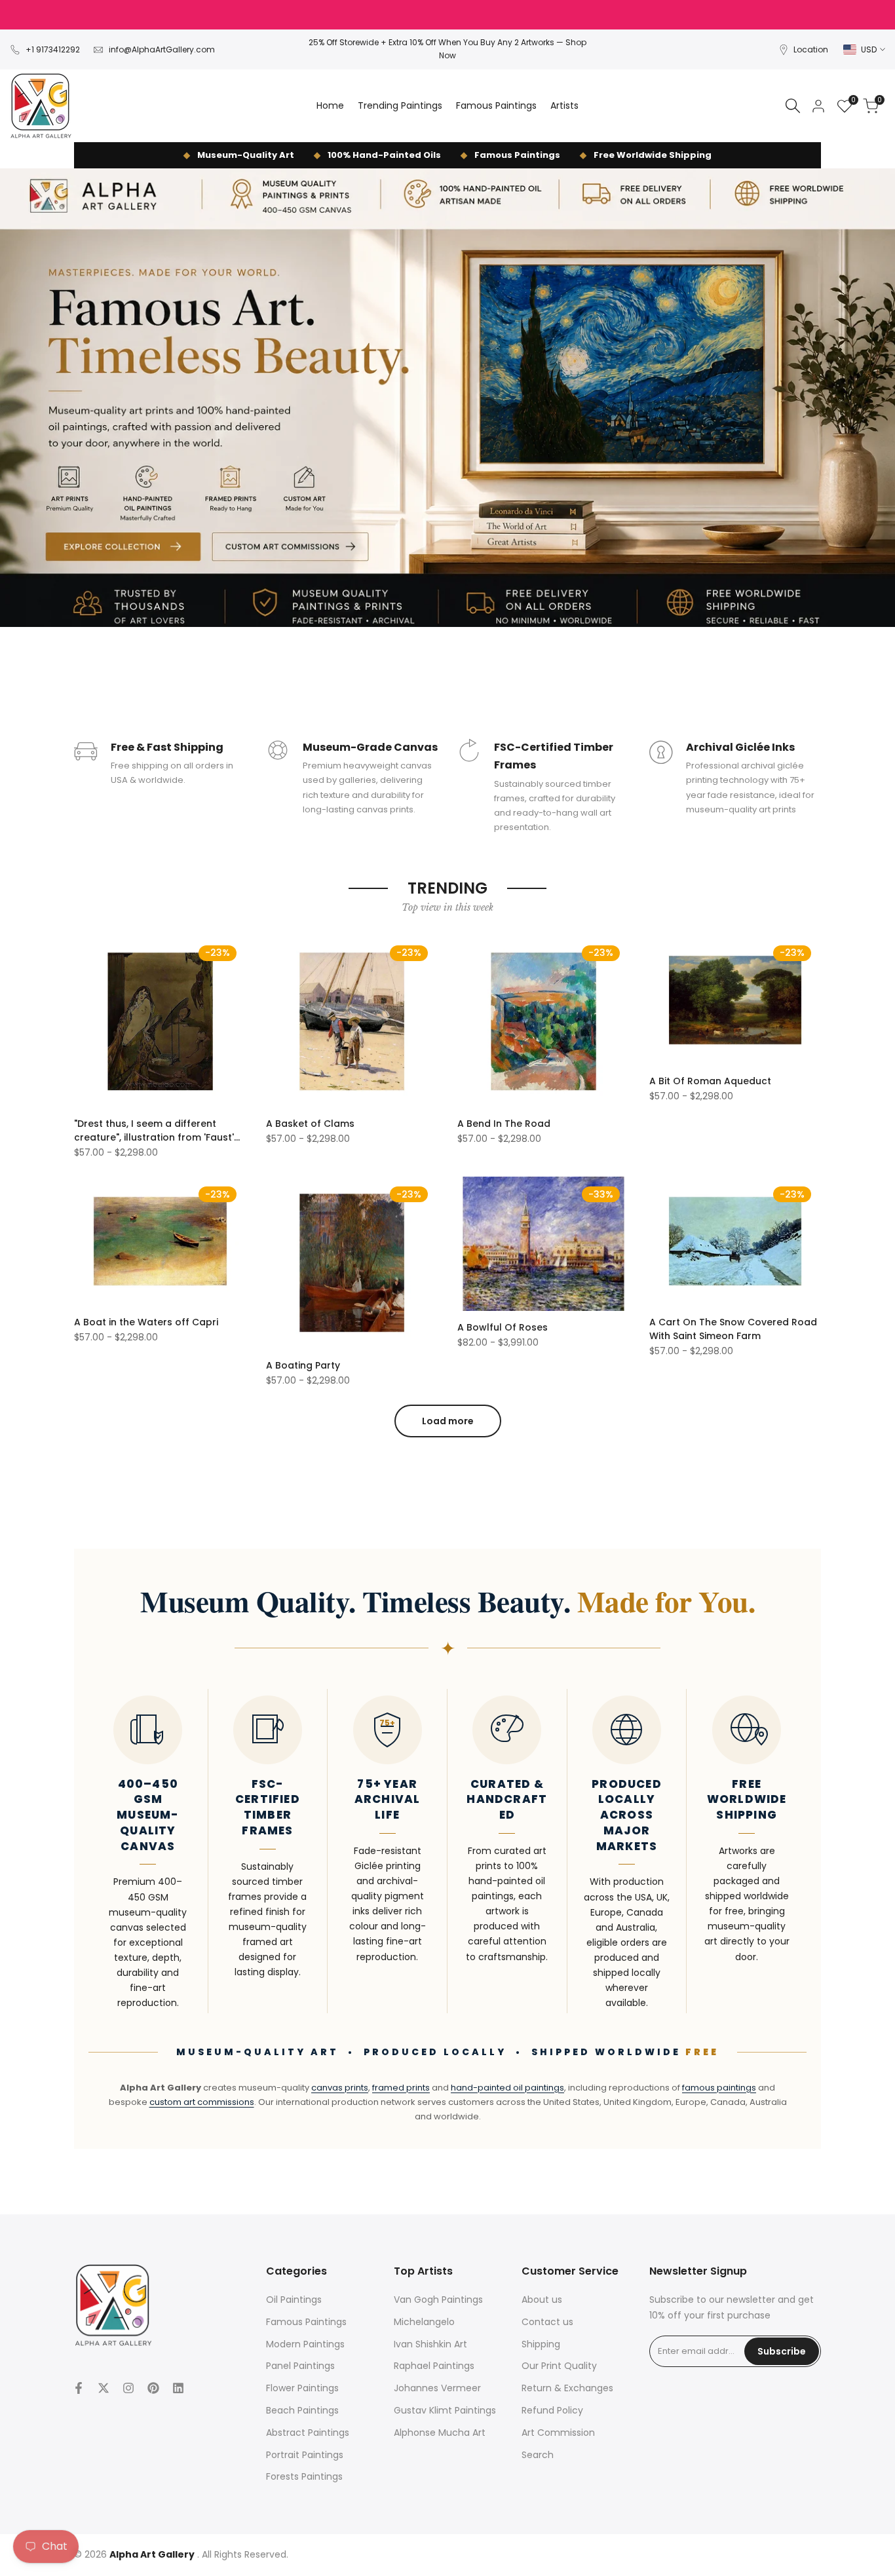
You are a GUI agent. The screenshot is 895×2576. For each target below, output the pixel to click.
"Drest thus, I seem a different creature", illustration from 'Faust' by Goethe (154, 1131)
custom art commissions (202, 2102)
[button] (81, 950)
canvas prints (340, 2088)
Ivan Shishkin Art (430, 2344)
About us (542, 2300)
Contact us (547, 2322)
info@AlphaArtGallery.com (162, 49)
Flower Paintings (302, 2388)
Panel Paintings (300, 2366)
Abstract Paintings (308, 2433)
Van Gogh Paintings (438, 2300)
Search (538, 2455)
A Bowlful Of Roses (503, 1327)
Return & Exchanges (567, 2388)
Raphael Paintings (434, 2366)
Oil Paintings (294, 2300)
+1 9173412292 (53, 49)
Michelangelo (424, 2322)
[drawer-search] (793, 106)
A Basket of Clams (310, 1124)
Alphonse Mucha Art (440, 2433)
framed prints (401, 2088)
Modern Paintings (305, 2344)
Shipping (541, 2344)
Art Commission (558, 2433)
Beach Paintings (302, 2410)
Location (811, 49)
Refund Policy (552, 2410)
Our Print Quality (559, 2366)
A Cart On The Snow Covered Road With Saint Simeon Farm (733, 1329)
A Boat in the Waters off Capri (146, 1322)
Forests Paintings (304, 2476)
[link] (447, 398)
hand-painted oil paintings (507, 2088)
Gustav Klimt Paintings (445, 2410)
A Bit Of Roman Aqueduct (710, 1081)
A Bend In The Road (504, 1124)
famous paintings (719, 2088)
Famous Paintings (306, 2322)
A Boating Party (303, 1365)
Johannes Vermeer (437, 2388)
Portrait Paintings (305, 2455)
